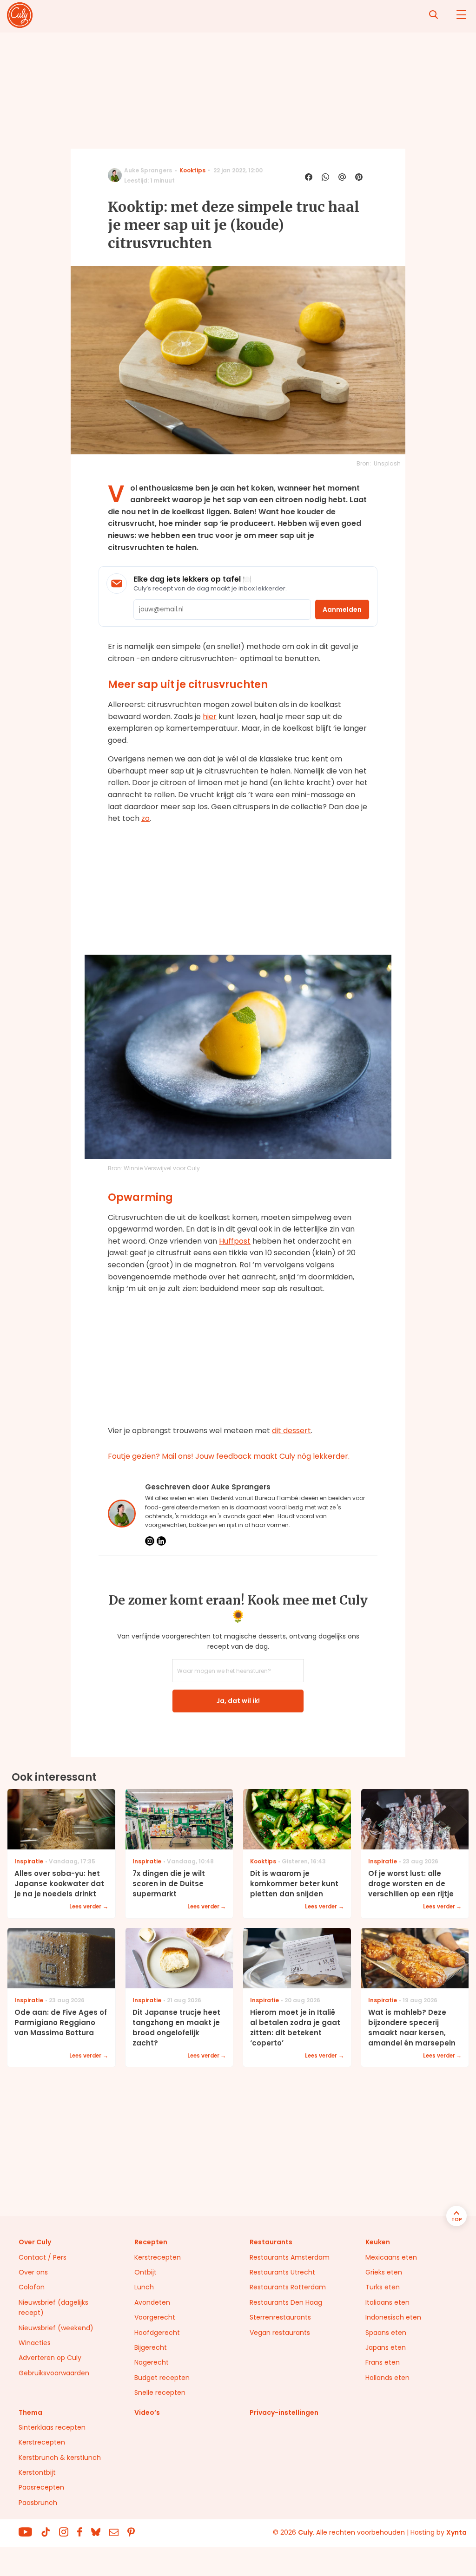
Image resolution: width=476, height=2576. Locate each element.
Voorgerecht (155, 2317)
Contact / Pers (43, 2257)
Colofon (32, 2287)
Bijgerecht (151, 2347)
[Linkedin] (161, 1541)
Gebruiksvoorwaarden (54, 2373)
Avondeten (152, 2302)
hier (210, 717)
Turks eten (383, 2287)
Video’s (147, 2412)
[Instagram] (150, 1541)
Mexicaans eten (391, 2257)
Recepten (151, 2242)
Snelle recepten (160, 2392)
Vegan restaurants (280, 2333)
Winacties (35, 2343)
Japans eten (386, 2347)
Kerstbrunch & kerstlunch (60, 2458)
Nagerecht (152, 2362)
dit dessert (291, 1431)
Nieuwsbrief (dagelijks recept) (53, 2307)
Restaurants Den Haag (286, 2302)
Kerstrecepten (158, 2257)
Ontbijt (145, 2272)
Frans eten (383, 2362)
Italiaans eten (387, 2302)
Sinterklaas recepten (52, 2427)
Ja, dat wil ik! (238, 1701)
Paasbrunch (38, 2503)
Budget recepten (162, 2378)
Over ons (33, 2272)
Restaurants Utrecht (282, 2272)
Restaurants (271, 2242)
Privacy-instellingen (284, 2412)
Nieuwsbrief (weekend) (56, 2328)
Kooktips (192, 170)
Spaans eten (386, 2333)
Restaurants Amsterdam (290, 2257)
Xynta (456, 2532)
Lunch (144, 2287)
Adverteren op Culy (50, 2358)
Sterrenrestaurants (280, 2317)
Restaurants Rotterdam (288, 2287)
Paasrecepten (41, 2487)
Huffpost (235, 1241)
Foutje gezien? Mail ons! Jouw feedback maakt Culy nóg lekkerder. (229, 1456)
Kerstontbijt (37, 2472)
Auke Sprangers (148, 170)
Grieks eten (384, 2272)
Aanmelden (342, 610)
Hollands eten (387, 2378)
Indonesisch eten (393, 2317)
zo (145, 818)
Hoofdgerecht (157, 2333)
